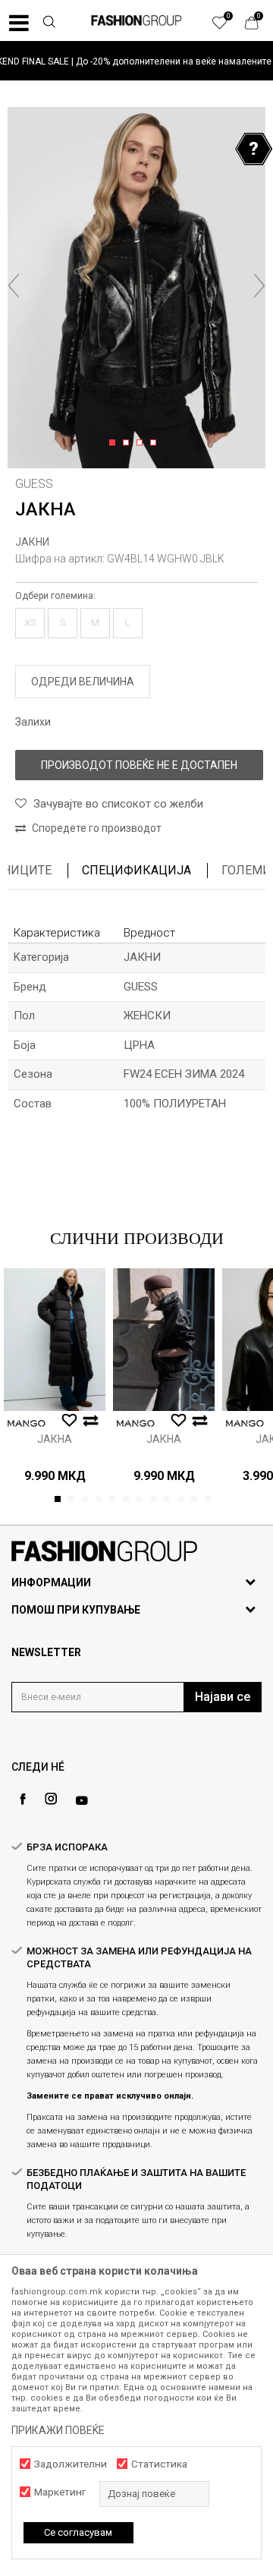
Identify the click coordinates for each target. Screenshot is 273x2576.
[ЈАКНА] (55, 1340)
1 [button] (115, 443)
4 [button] (156, 443)
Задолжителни (71, 2464)
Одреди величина (83, 682)
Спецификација (136, 870)
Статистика (159, 2464)
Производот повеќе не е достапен (139, 765)
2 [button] (129, 443)
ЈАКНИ (32, 542)
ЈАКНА (55, 1439)
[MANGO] (27, 1423)
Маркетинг (60, 2492)
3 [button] (142, 443)
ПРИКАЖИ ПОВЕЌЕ (58, 2430)
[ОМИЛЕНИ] (227, 27)
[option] (136, 61)
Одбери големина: (55, 596)
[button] (49, 24)
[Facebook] (23, 1799)
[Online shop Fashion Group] (136, 20)
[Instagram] (51, 1799)
